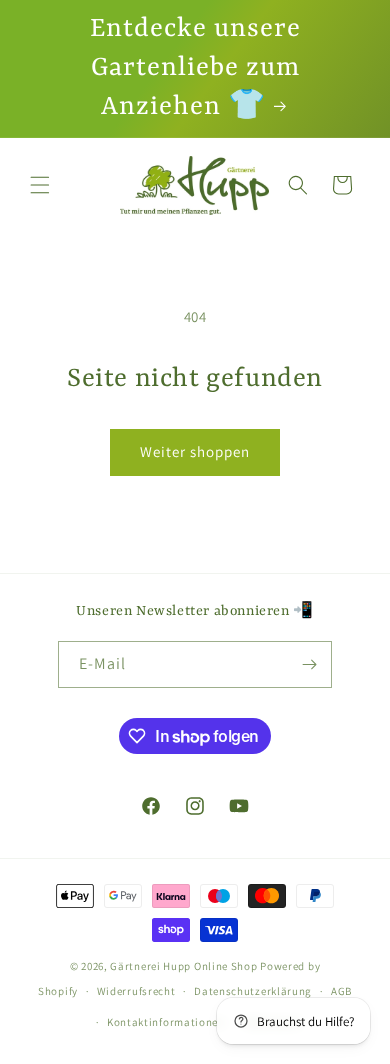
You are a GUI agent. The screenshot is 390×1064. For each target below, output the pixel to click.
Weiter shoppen (195, 451)
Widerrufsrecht (136, 991)
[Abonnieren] (309, 664)
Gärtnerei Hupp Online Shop (183, 966)
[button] (40, 185)
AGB (341, 991)
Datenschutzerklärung (253, 991)
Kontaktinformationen (166, 1022)
